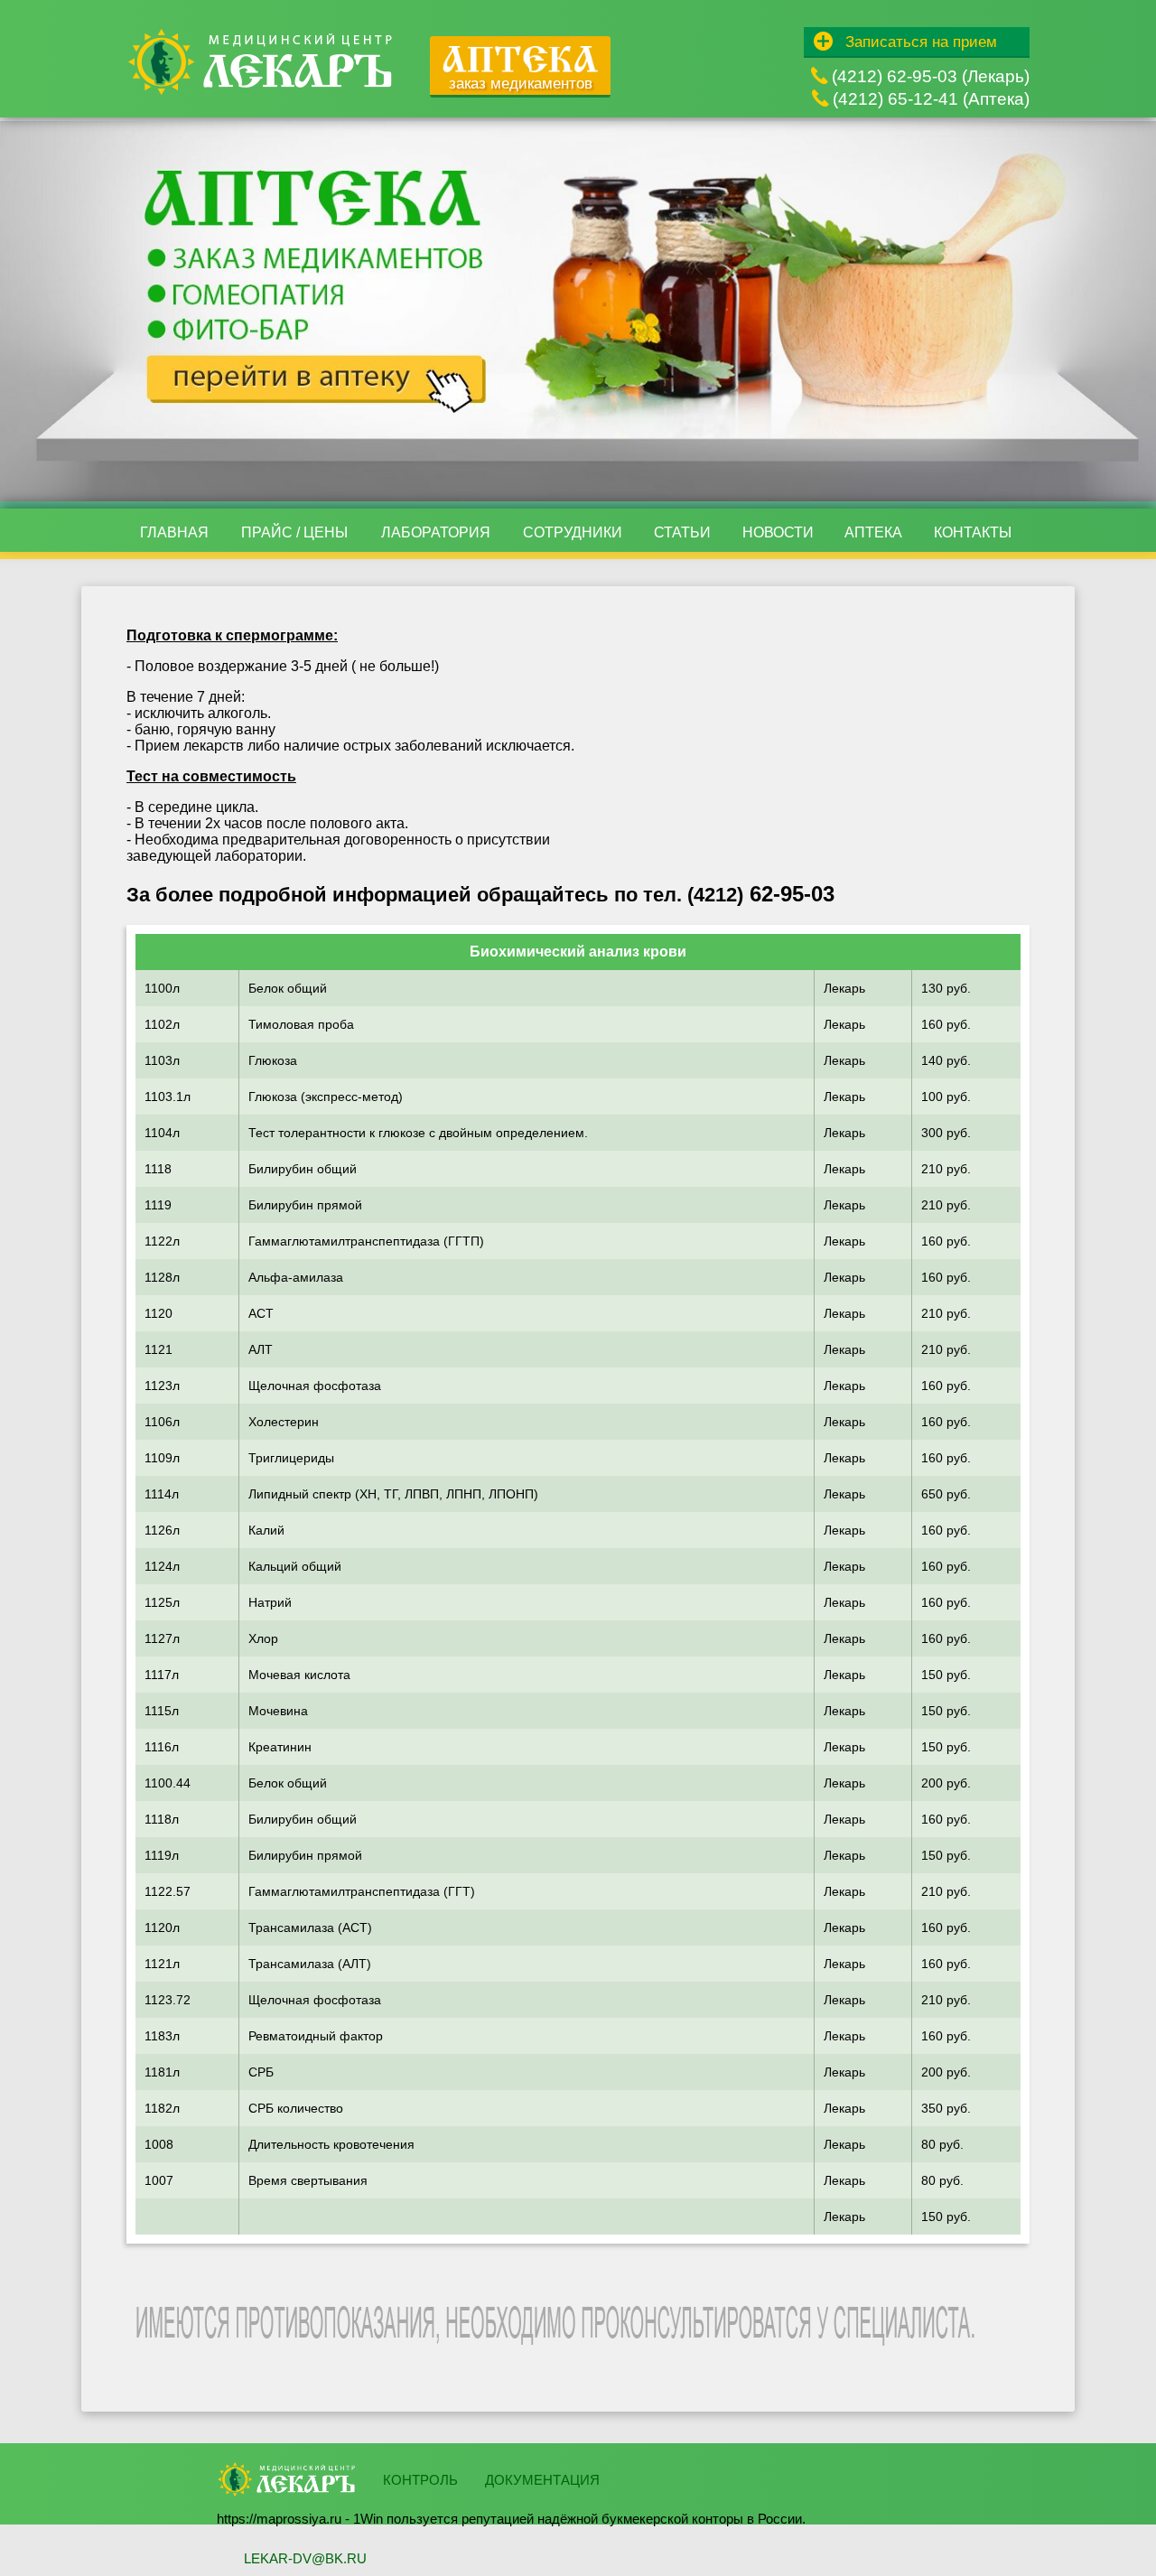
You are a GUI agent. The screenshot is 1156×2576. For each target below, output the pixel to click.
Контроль (420, 2480)
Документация (542, 2480)
